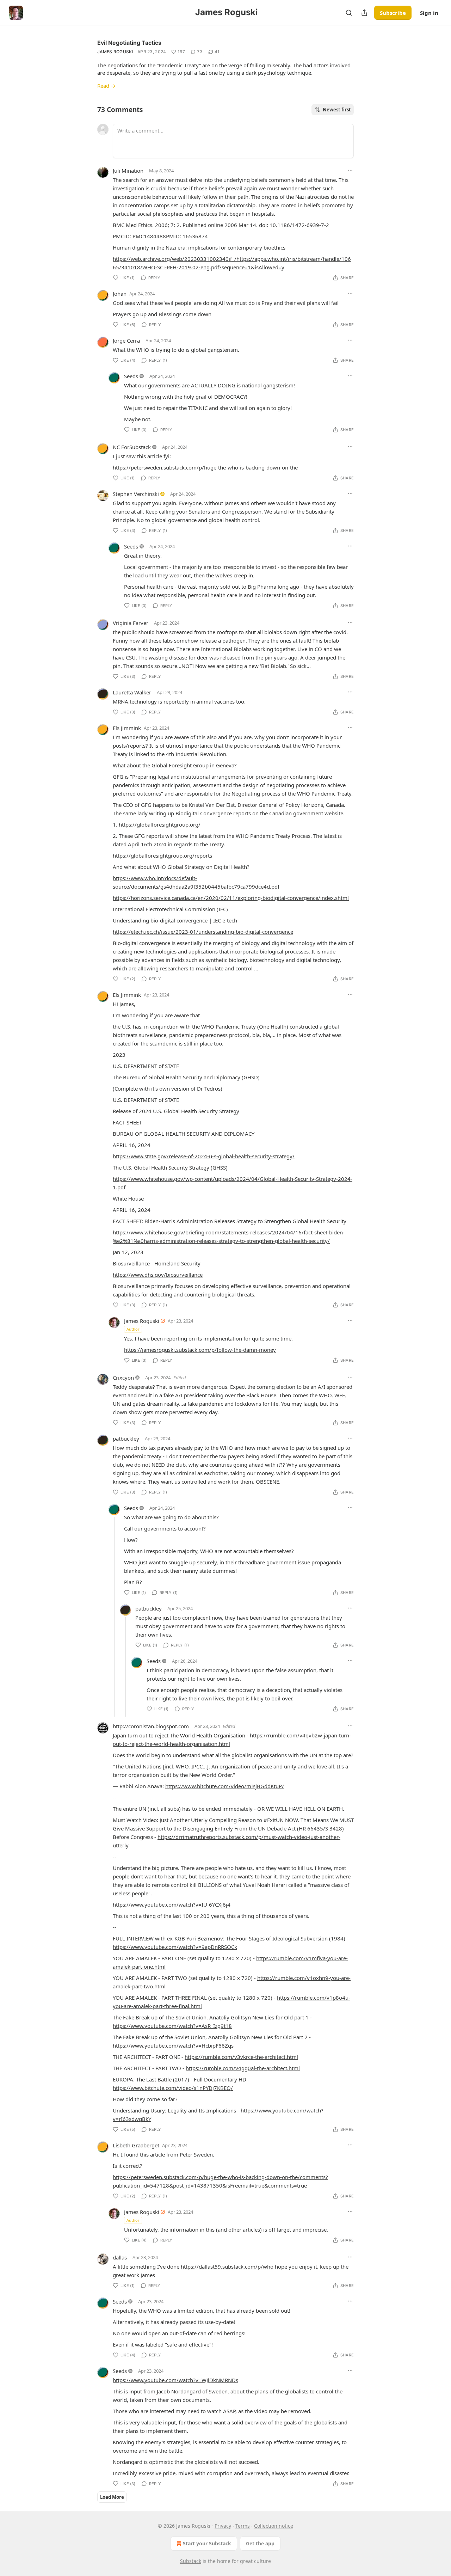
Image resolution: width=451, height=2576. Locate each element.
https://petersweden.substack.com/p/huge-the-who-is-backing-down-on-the (205, 467)
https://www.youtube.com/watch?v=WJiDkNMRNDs (175, 2380)
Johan (120, 294)
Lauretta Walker (132, 692)
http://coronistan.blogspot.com (151, 1726)
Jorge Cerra (126, 341)
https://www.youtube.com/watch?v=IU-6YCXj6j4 (172, 1905)
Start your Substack (207, 2543)
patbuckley (126, 1439)
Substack (191, 2561)
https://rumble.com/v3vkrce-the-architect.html (241, 2057)
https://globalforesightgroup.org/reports (162, 855)
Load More (112, 2497)
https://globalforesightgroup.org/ (160, 824)
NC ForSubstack (132, 447)
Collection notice (274, 2526)
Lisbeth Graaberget (136, 2145)
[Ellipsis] (350, 170)
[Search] (349, 13)
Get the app (260, 2543)
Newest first (337, 110)
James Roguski (115, 52)
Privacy (223, 2526)
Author (133, 1329)
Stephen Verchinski (136, 494)
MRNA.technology (135, 701)
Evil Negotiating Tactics (129, 43)
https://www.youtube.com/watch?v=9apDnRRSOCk (175, 1947)
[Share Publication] (364, 13)
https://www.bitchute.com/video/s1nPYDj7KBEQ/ (173, 2088)
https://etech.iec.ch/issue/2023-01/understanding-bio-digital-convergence (203, 932)
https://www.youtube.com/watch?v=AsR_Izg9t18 (172, 2026)
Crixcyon (123, 1378)
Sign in (429, 13)
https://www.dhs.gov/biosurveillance (158, 1275)
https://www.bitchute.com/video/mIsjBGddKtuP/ (225, 1786)
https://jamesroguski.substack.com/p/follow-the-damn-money (200, 1350)
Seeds (131, 376)
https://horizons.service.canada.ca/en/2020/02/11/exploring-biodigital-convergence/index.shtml (231, 898)
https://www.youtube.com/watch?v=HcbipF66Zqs (173, 2046)
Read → (106, 86)
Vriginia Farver (131, 623)
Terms (243, 2526)
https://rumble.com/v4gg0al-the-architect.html (243, 2068)
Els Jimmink (127, 728)
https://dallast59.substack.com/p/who (227, 2267)
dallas (120, 2257)
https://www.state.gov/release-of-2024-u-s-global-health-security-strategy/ (204, 1156)
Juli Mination (128, 171)
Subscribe (393, 13)
